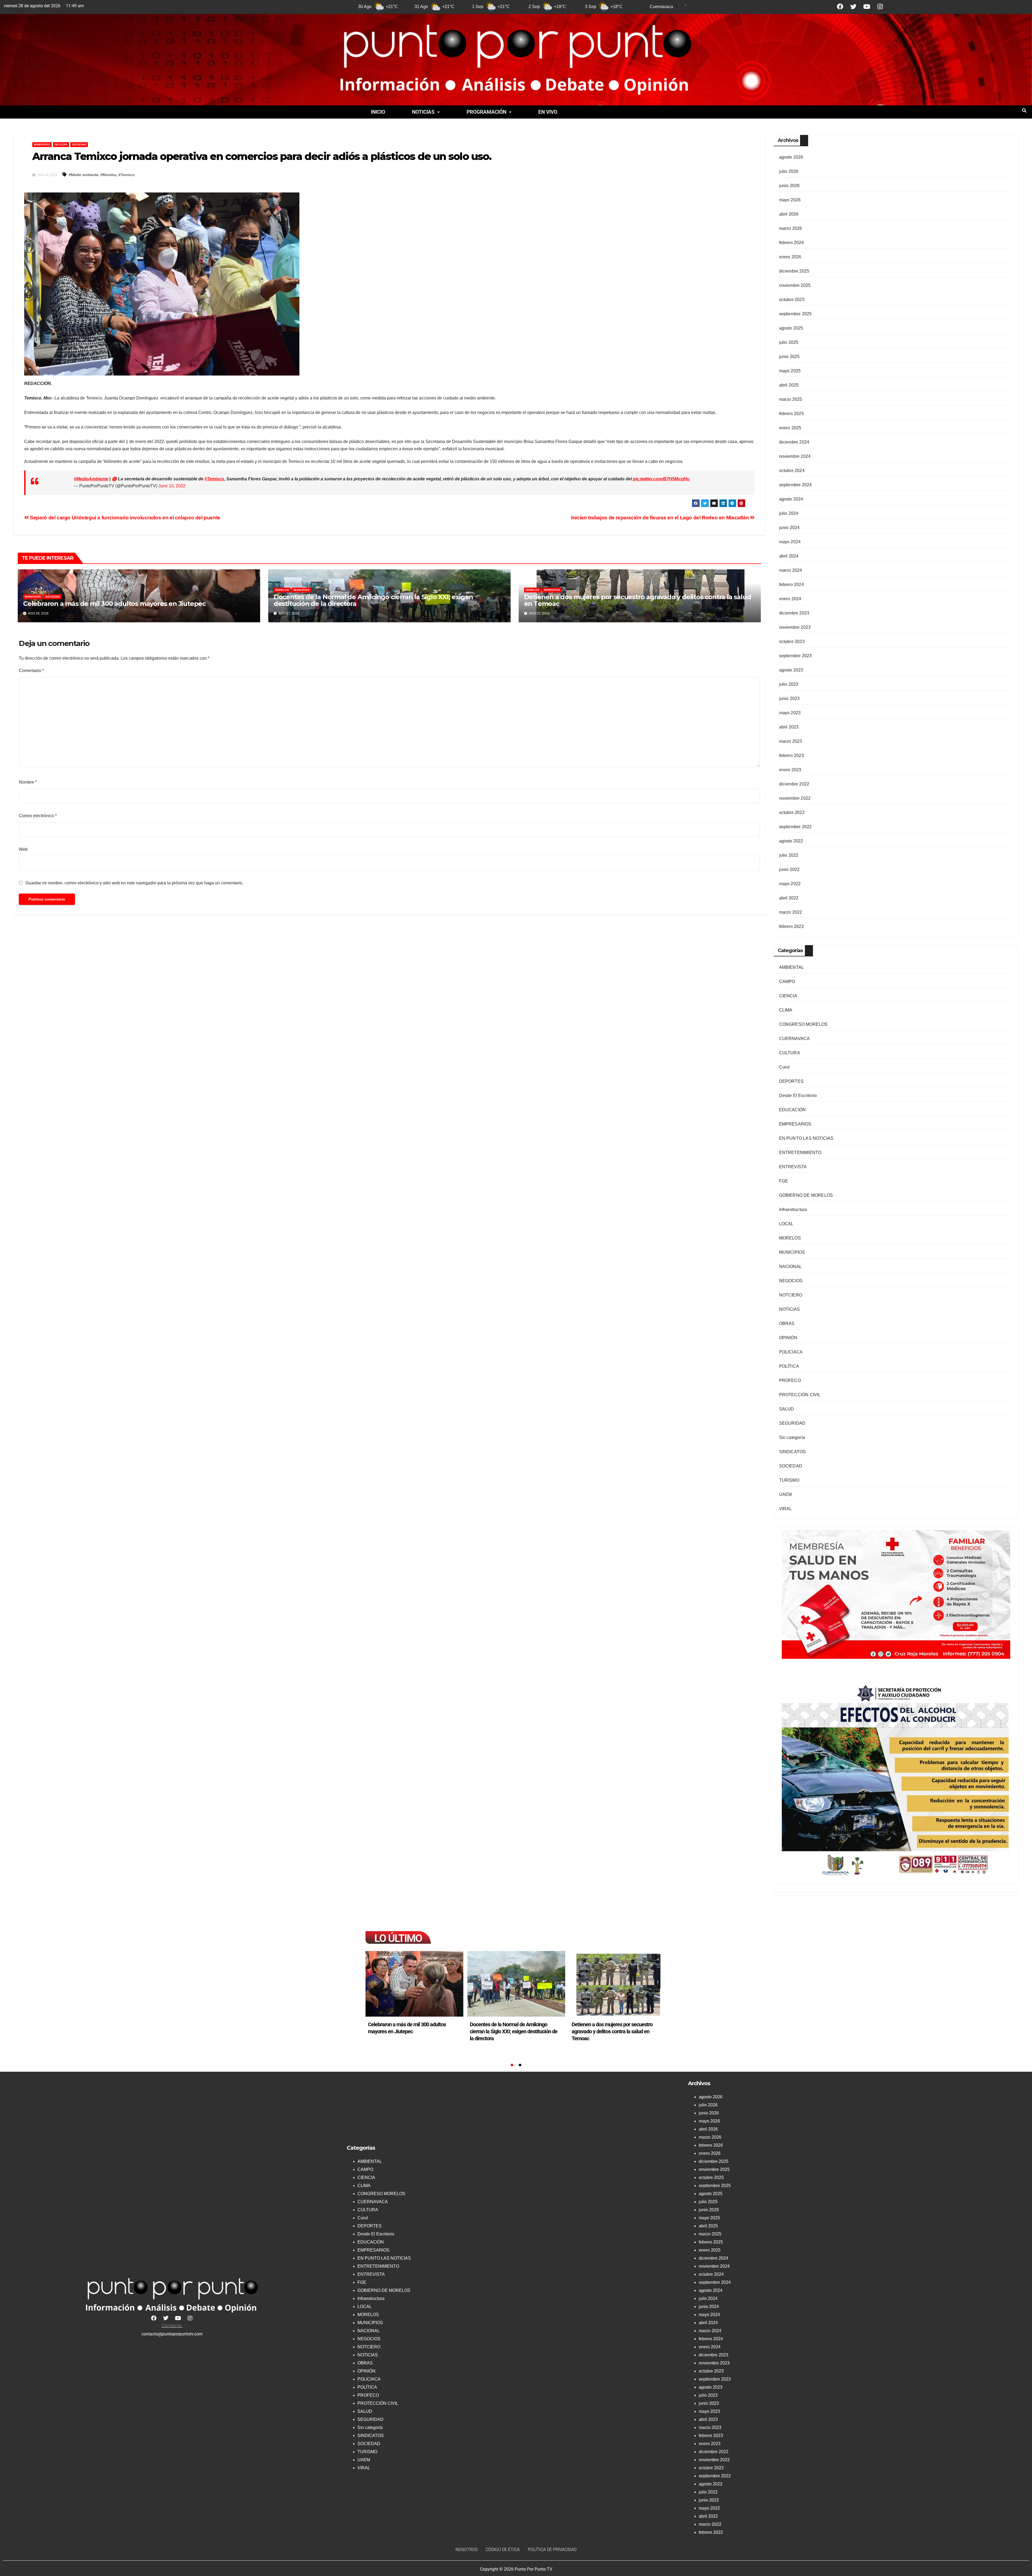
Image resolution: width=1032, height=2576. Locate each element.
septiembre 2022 (795, 827)
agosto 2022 (791, 841)
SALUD (787, 1409)
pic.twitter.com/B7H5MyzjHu (661, 479)
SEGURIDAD (792, 1423)
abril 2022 (789, 898)
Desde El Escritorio (798, 1096)
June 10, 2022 (172, 486)
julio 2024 (789, 513)
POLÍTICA (789, 1366)
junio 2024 (789, 528)
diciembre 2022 (794, 784)
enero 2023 (790, 770)
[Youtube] (867, 7)
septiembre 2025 (795, 314)
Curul (784, 1067)
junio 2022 (789, 869)
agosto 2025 (791, 328)
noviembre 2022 (795, 798)
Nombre (28, 782)
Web (23, 849)
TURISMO (789, 1480)
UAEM (786, 1494)
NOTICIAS (423, 112)
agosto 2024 (791, 499)
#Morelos (108, 175)
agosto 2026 (791, 157)
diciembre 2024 (794, 442)
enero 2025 (790, 428)
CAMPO (787, 982)
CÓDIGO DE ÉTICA (503, 2550)
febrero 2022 (791, 926)
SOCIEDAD (79, 144)
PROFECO (790, 1380)
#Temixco (127, 175)
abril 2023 (789, 727)
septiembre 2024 (795, 485)
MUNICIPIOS (42, 144)
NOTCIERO (791, 1295)
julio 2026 (789, 171)
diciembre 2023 (794, 613)
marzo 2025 (791, 399)
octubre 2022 (792, 812)
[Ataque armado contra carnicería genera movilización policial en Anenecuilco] (618, 1984)
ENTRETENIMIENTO (800, 1153)
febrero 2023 (791, 755)
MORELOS (282, 590)
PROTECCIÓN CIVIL (800, 1395)
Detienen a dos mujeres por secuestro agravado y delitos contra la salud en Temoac (638, 600)
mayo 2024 (790, 542)
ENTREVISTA (793, 1167)
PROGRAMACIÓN (486, 112)
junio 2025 (789, 357)
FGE (784, 1181)
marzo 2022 (791, 912)
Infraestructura (793, 1210)
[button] (426, 112)
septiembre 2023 (795, 656)
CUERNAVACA (795, 1039)
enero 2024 (790, 599)
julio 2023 (789, 684)
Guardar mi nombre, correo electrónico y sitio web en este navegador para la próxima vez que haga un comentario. (134, 883)
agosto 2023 (791, 670)
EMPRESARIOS (795, 1124)
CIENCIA (788, 996)
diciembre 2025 (794, 271)
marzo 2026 (791, 228)
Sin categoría (792, 1437)
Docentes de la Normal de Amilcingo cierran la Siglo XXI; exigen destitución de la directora (373, 600)
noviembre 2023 (795, 627)
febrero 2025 (791, 414)
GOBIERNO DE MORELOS (806, 1195)
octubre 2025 (792, 300)
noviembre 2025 (795, 285)
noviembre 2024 (795, 456)
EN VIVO (548, 112)
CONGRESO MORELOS (803, 1024)
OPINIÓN (788, 1338)
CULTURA (790, 1053)
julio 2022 (789, 855)
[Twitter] (853, 7)
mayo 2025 (790, 371)
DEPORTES (791, 1081)
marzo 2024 (791, 570)
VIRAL (786, 1509)
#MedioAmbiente (91, 479)
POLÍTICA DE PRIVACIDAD (552, 2550)
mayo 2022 (790, 884)
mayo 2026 (790, 200)
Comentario (31, 671)
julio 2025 (789, 342)
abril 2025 (789, 385)
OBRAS (787, 1323)
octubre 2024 (792, 471)
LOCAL (786, 1224)
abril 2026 (789, 214)
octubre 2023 (792, 642)
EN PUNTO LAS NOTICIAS (806, 1138)
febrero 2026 (791, 243)
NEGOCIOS (791, 1281)
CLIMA (786, 1010)
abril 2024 (789, 556)
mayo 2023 (790, 713)
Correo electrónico (38, 816)
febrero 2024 (791, 585)
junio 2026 (789, 186)
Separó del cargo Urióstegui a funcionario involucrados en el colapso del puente (125, 518)
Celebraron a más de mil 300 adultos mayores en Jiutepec (114, 604)
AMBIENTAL (792, 967)
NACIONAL (791, 1266)
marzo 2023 (791, 741)
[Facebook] (840, 7)
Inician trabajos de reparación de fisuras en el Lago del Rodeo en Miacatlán (661, 518)
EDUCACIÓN (793, 1110)
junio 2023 (789, 699)
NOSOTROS (467, 2550)
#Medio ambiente (84, 175)
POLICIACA (791, 1352)
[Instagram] (880, 7)
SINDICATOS (793, 1452)
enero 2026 (790, 257)
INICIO (378, 112)
